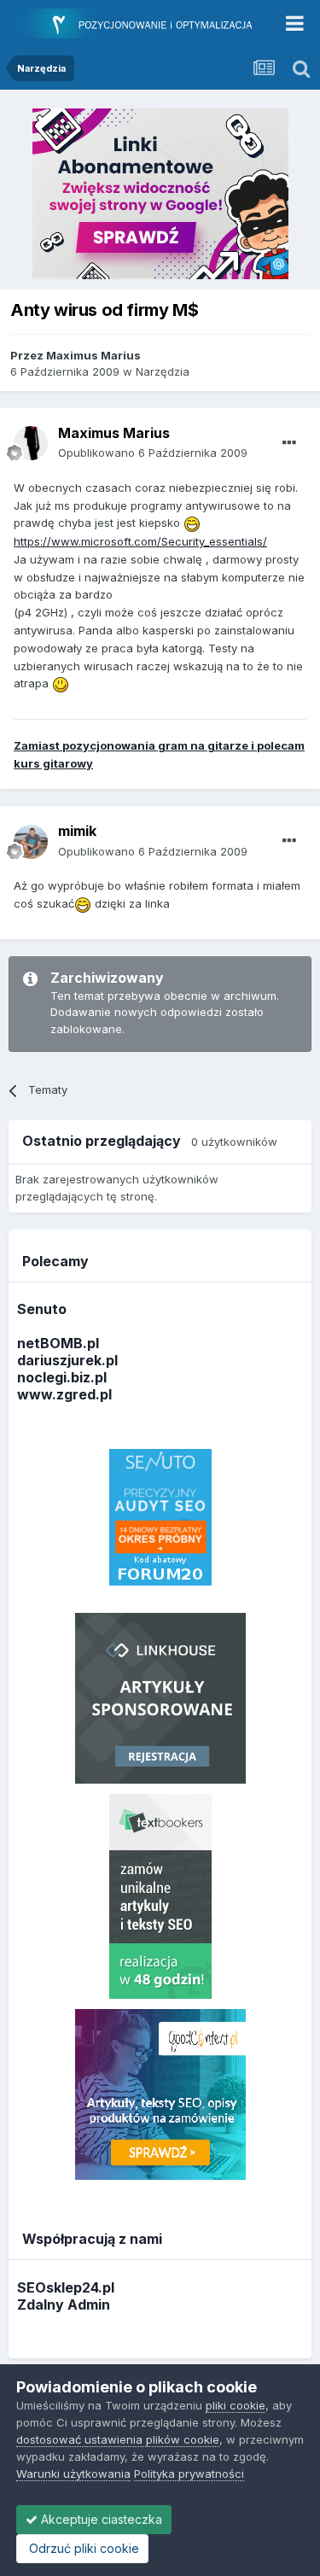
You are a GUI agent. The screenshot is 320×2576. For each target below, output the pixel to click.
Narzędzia (163, 371)
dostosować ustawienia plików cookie (118, 2439)
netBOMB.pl (58, 1343)
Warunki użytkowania (73, 2474)
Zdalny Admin (64, 2304)
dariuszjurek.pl (67, 1360)
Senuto (42, 1309)
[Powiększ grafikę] (192, 523)
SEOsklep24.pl (66, 2287)
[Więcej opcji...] (289, 443)
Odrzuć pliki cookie (82, 2548)
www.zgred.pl (64, 1394)
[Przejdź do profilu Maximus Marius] (31, 443)
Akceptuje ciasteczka (100, 2519)
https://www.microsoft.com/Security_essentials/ (140, 541)
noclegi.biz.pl (62, 1377)
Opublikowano (153, 453)
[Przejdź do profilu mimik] (31, 842)
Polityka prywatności (189, 2474)
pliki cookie (236, 2405)
